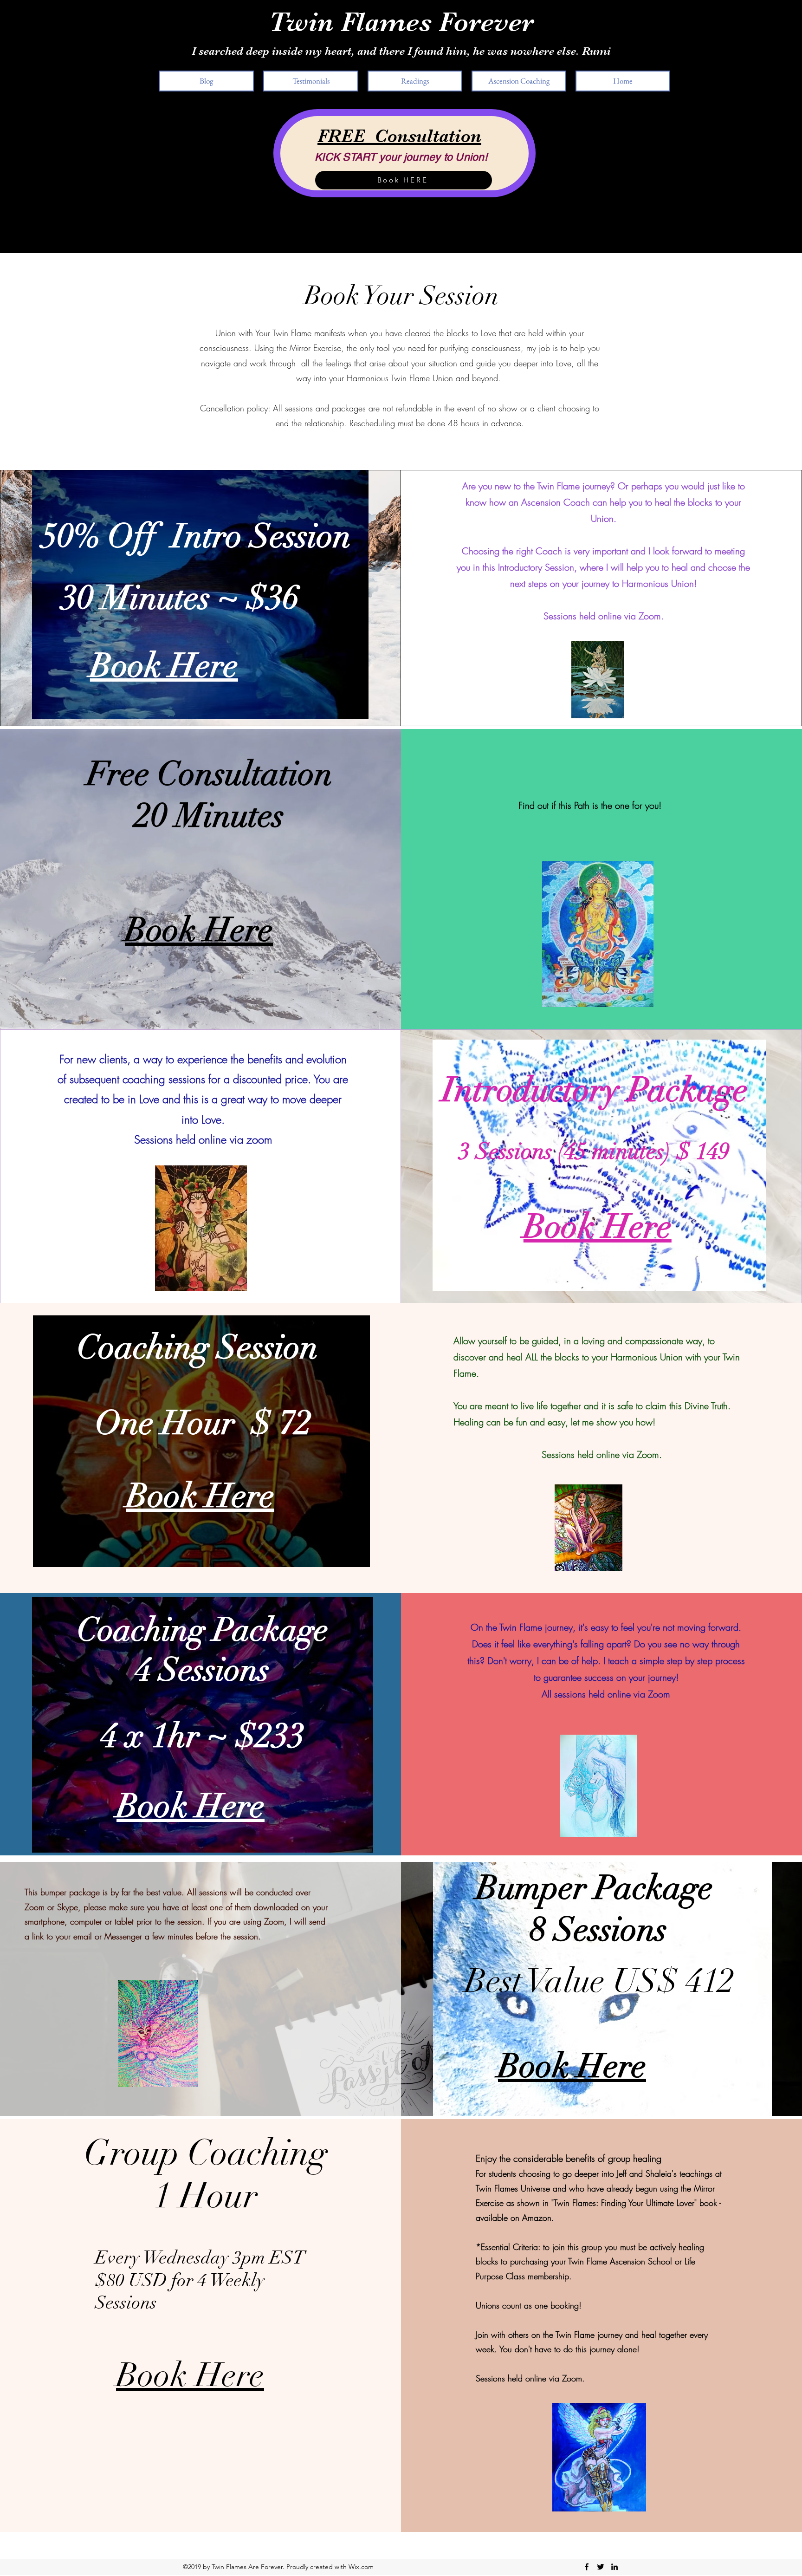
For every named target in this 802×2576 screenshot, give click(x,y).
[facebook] (587, 2567)
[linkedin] (614, 2567)
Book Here (190, 2375)
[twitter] (601, 2567)
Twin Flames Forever (401, 22)
